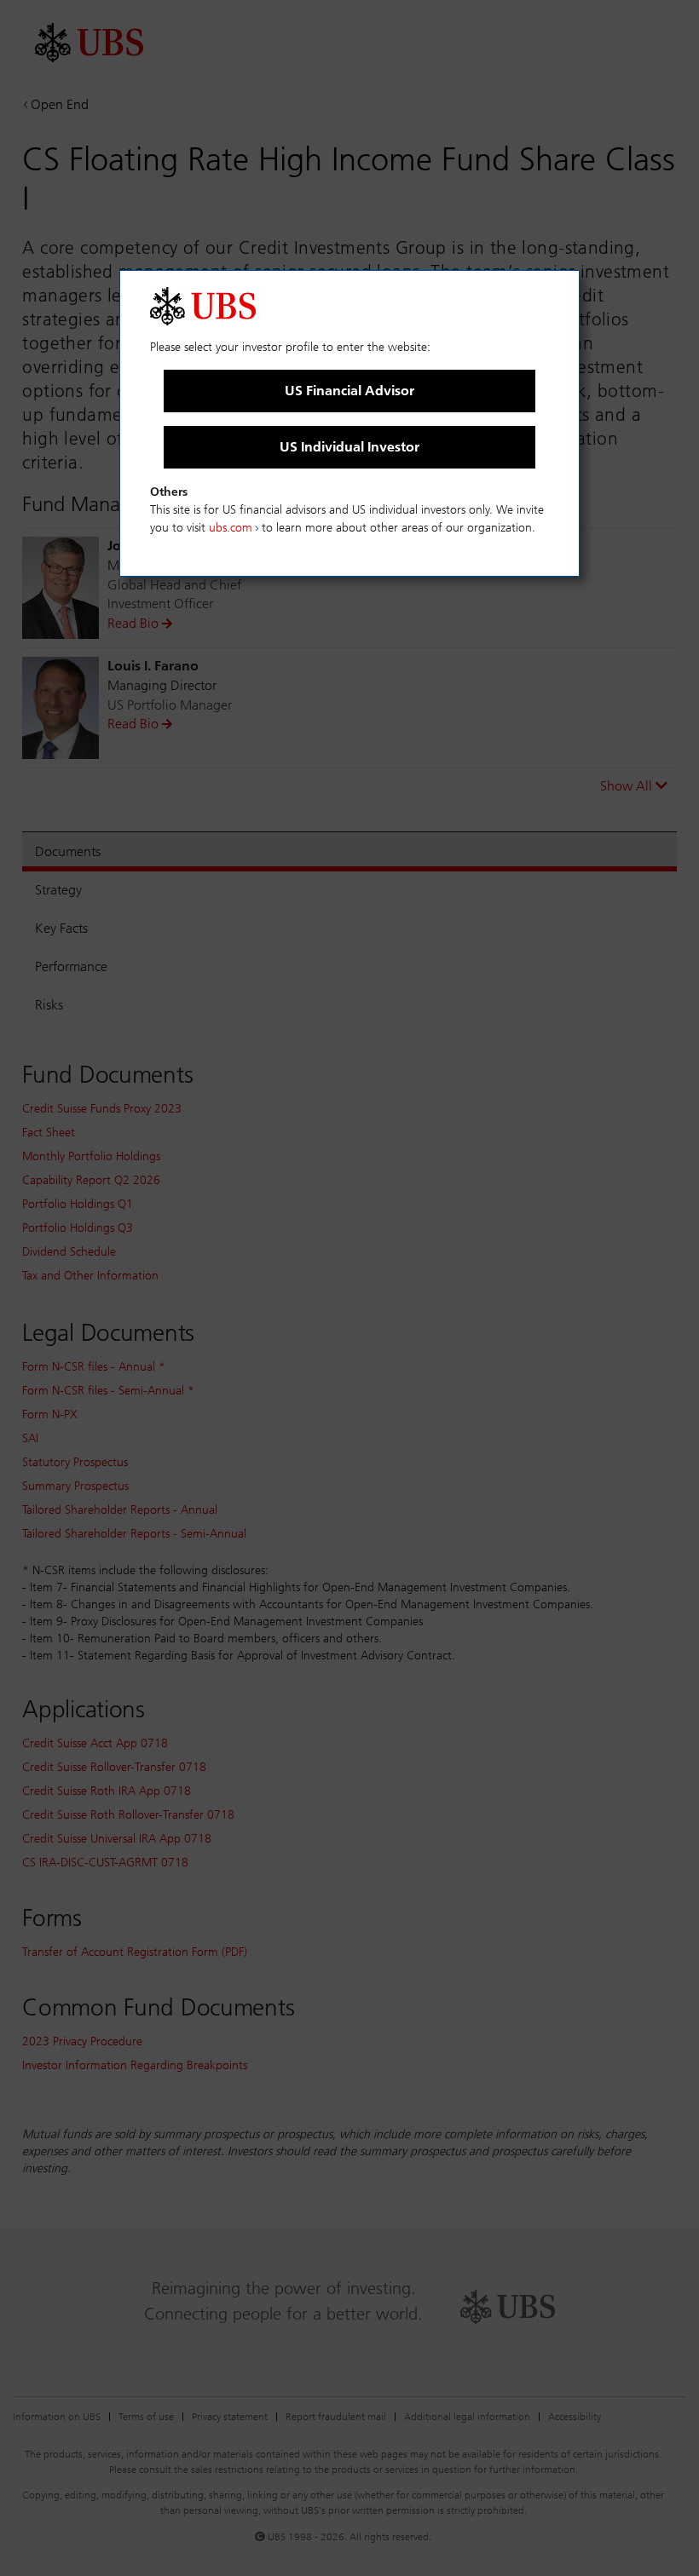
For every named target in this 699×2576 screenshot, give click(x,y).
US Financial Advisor (349, 391)
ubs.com (231, 528)
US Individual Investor (349, 447)
